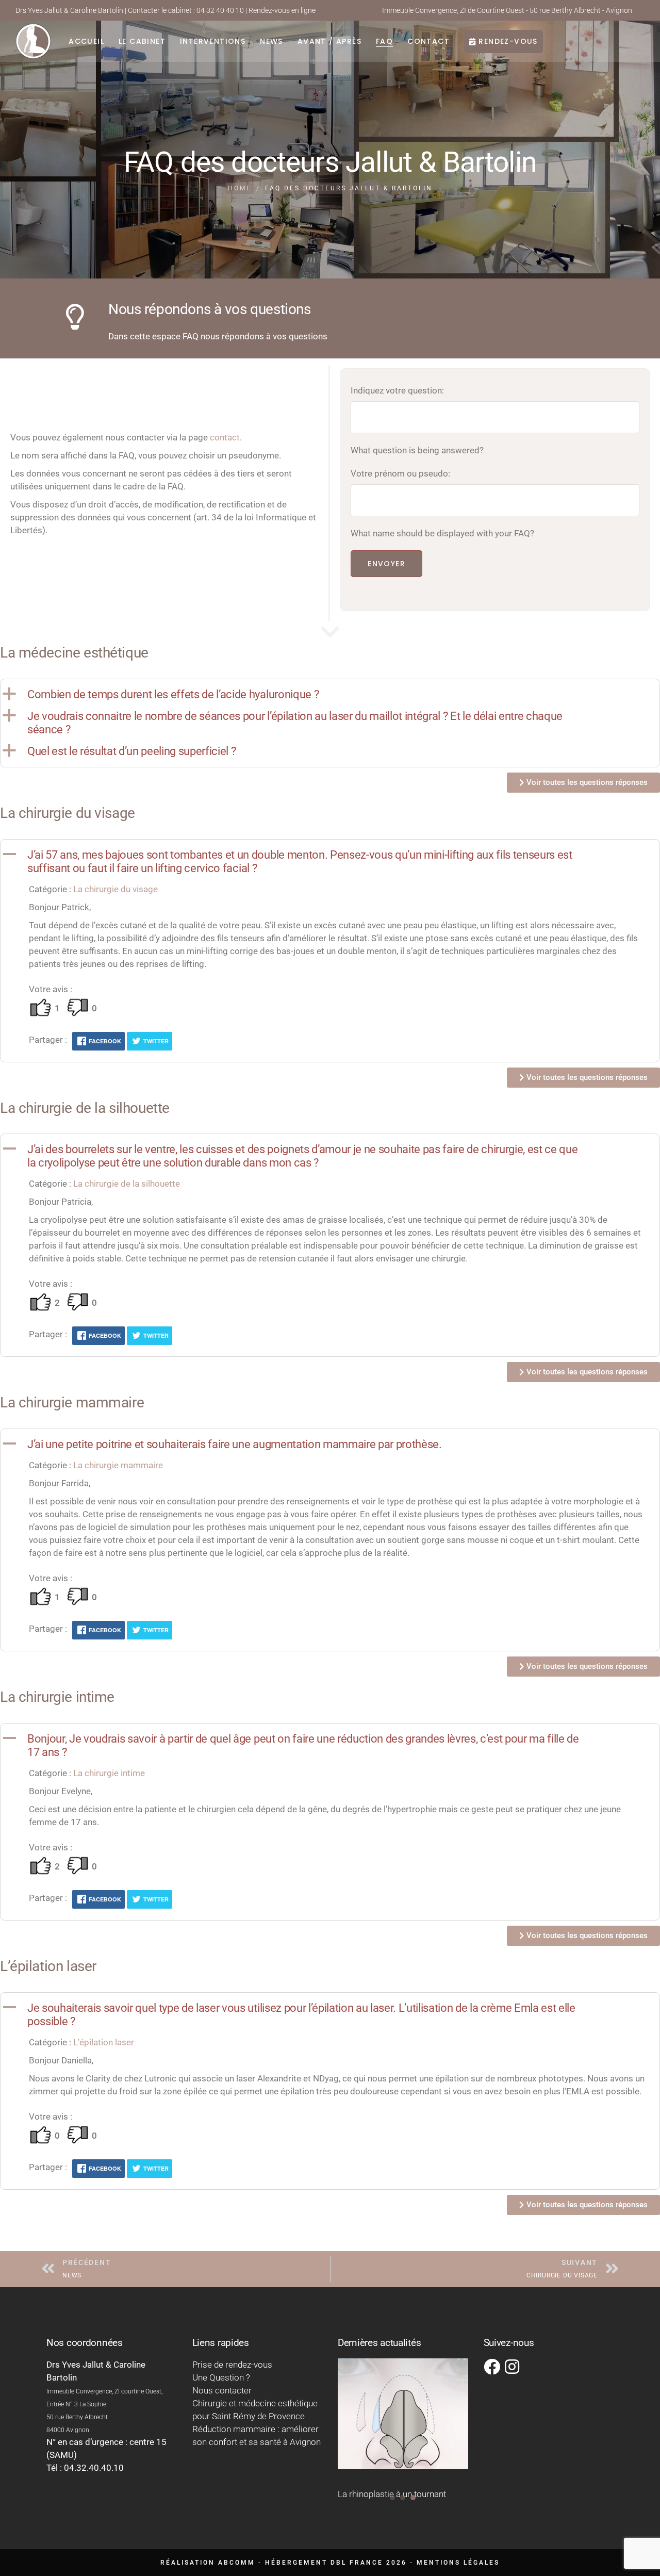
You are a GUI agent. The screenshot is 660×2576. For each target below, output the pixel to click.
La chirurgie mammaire (118, 1465)
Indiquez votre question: (397, 390)
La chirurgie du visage (115, 889)
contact (225, 437)
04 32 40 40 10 (220, 10)
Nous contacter (222, 2390)
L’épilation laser (104, 2042)
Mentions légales (458, 2563)
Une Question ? (221, 2377)
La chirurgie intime (109, 1773)
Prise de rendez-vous (232, 2365)
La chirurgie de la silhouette (127, 1184)
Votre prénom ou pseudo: (400, 473)
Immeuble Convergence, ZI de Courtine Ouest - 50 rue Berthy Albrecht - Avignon (507, 10)
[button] (330, 695)
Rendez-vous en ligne (282, 10)
